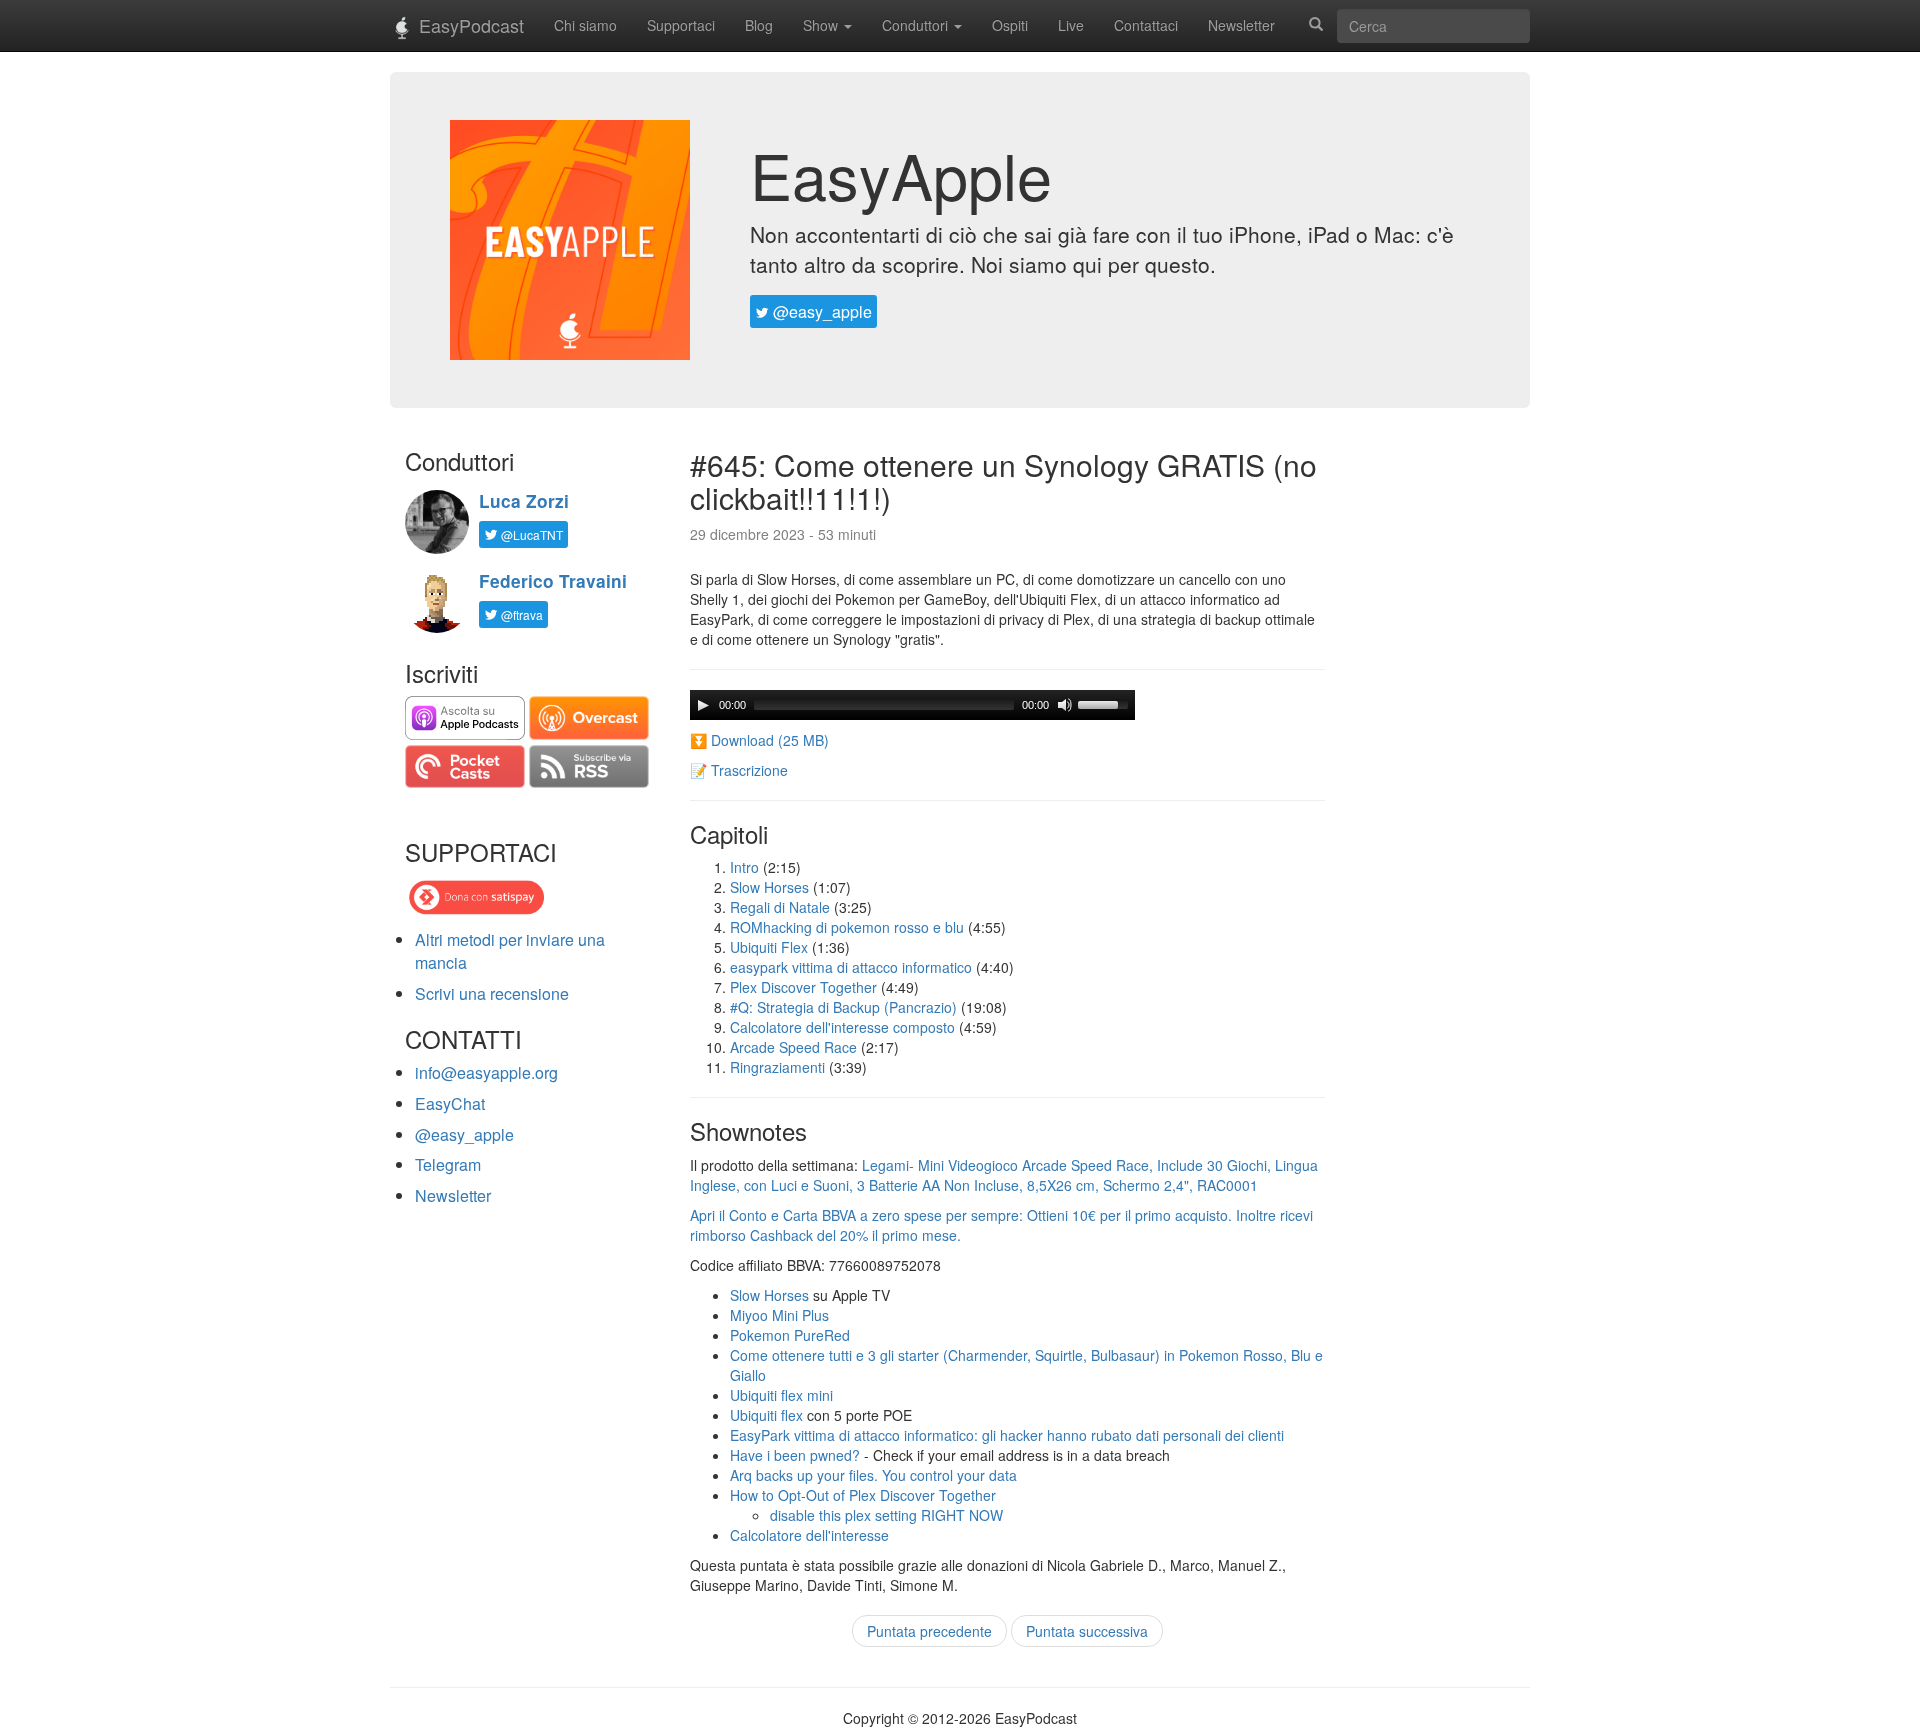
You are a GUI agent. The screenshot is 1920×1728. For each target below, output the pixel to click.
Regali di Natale (780, 907)
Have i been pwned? (795, 1455)
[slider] (1106, 703)
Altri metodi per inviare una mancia (510, 951)
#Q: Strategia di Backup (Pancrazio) (843, 1007)
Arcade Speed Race (793, 1047)
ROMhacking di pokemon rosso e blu (847, 927)
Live (1071, 25)
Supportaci (681, 25)
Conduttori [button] (917, 25)
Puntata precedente (929, 1631)
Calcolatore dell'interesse (809, 1535)
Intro (744, 867)
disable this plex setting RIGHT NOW (886, 1515)
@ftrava (520, 614)
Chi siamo (585, 25)
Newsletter (1241, 25)
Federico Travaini (553, 581)
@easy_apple (820, 311)
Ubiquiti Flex (769, 947)
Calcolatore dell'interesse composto (842, 1027)
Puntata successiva (1087, 1631)
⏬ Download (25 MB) (759, 740)
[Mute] (1065, 705)
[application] (912, 705)
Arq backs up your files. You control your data (873, 1475)
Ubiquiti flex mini (781, 1395)
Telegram (448, 1164)
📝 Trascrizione (739, 770)
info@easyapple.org (486, 1072)
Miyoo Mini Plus (779, 1315)
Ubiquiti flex (766, 1415)
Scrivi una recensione (492, 993)
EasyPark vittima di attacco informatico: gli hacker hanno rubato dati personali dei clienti (1007, 1435)
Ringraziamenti (777, 1067)
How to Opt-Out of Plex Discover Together (863, 1495)
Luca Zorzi (524, 501)
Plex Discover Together (803, 987)
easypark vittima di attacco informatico (851, 967)
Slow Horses (769, 887)
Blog (759, 25)
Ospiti (1010, 25)
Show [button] (822, 25)
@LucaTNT (530, 534)
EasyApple (901, 174)
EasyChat (450, 1103)
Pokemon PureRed (790, 1335)
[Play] (703, 705)
